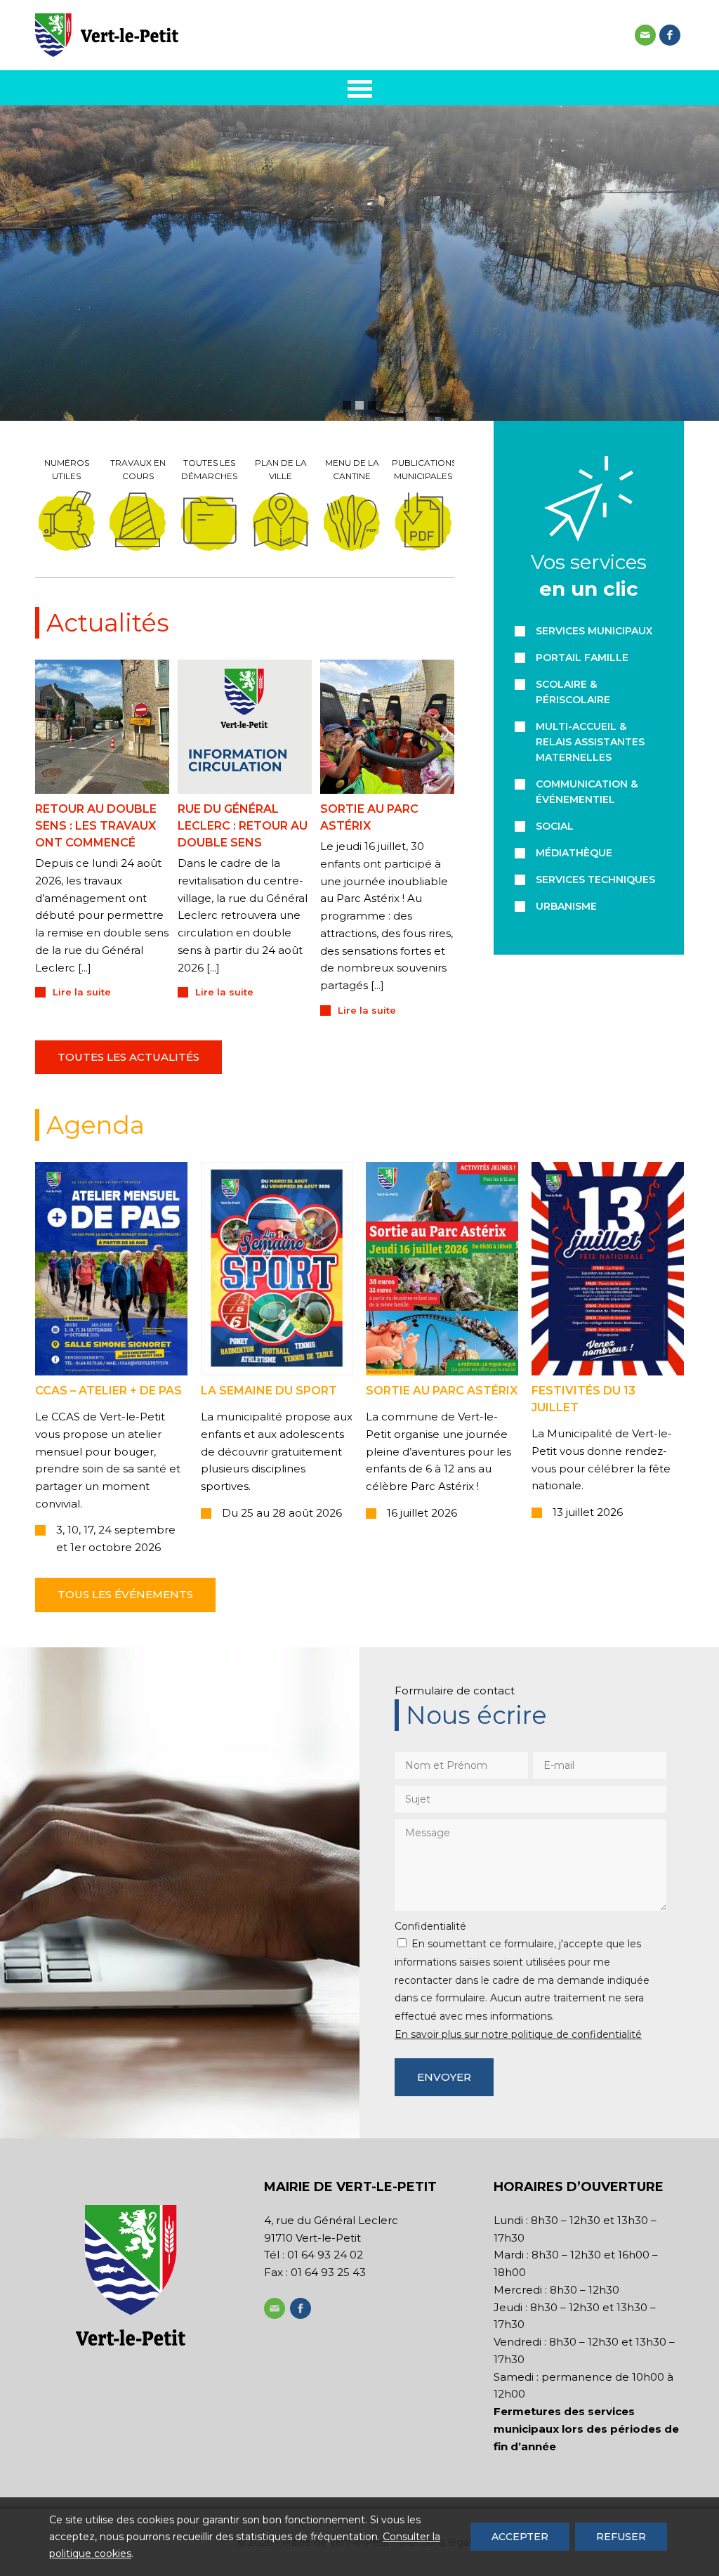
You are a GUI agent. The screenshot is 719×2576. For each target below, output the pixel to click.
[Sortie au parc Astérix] (387, 727)
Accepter (520, 2537)
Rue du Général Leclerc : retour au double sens (243, 826)
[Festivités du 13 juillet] (608, 1269)
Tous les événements (125, 1594)
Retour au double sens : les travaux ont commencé (96, 826)
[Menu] (360, 88)
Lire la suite (82, 992)
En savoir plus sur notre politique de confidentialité (518, 2034)
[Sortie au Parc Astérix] (442, 1269)
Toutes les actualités (128, 1057)
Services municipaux (594, 631)
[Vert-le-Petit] (107, 35)
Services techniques (595, 880)
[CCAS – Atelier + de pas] (111, 1269)
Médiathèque (574, 853)
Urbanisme (566, 906)
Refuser (621, 2537)
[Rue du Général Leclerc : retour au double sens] (245, 727)
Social (555, 826)
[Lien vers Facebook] (670, 35)
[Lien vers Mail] (645, 35)
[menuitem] (360, 88)
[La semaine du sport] (277, 1269)
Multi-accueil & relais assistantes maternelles (590, 742)
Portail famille (582, 658)
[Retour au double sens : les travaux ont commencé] (102, 727)
